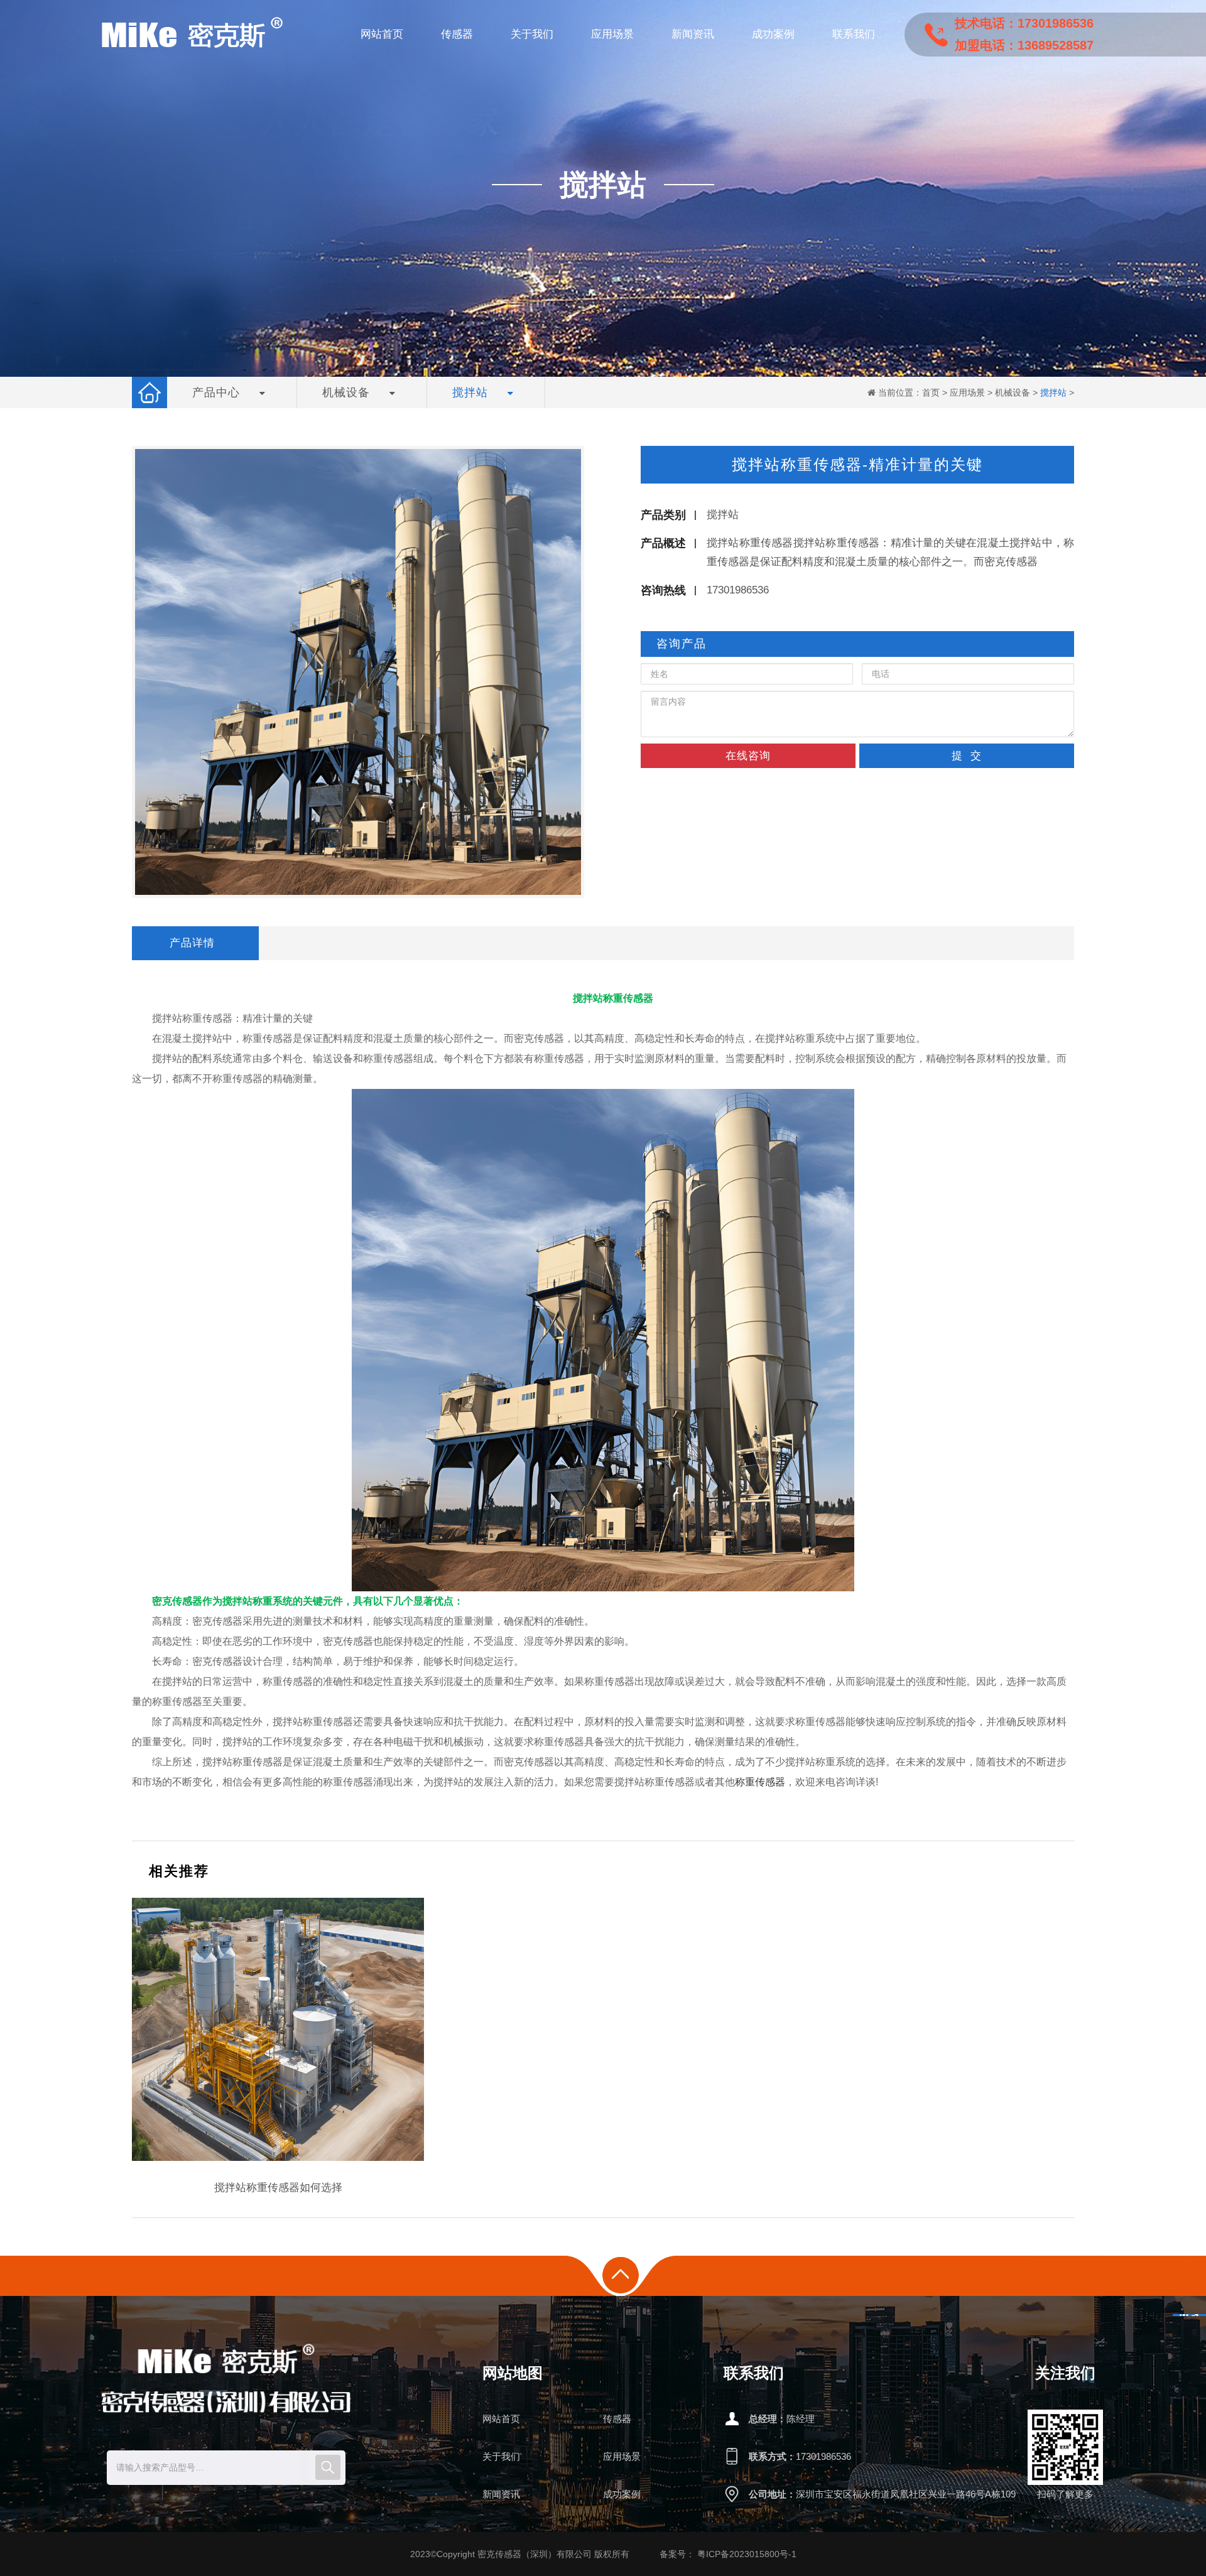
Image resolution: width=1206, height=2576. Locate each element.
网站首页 (501, 2419)
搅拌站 (1053, 392)
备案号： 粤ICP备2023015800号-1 (728, 2554)
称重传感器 (760, 1782)
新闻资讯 (501, 2494)
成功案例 (622, 2494)
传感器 (617, 2419)
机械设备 (1013, 392)
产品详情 (192, 943)
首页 (931, 392)
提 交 (967, 756)
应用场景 (967, 392)
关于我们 (501, 2456)
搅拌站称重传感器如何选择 (278, 2188)
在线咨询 (748, 756)
